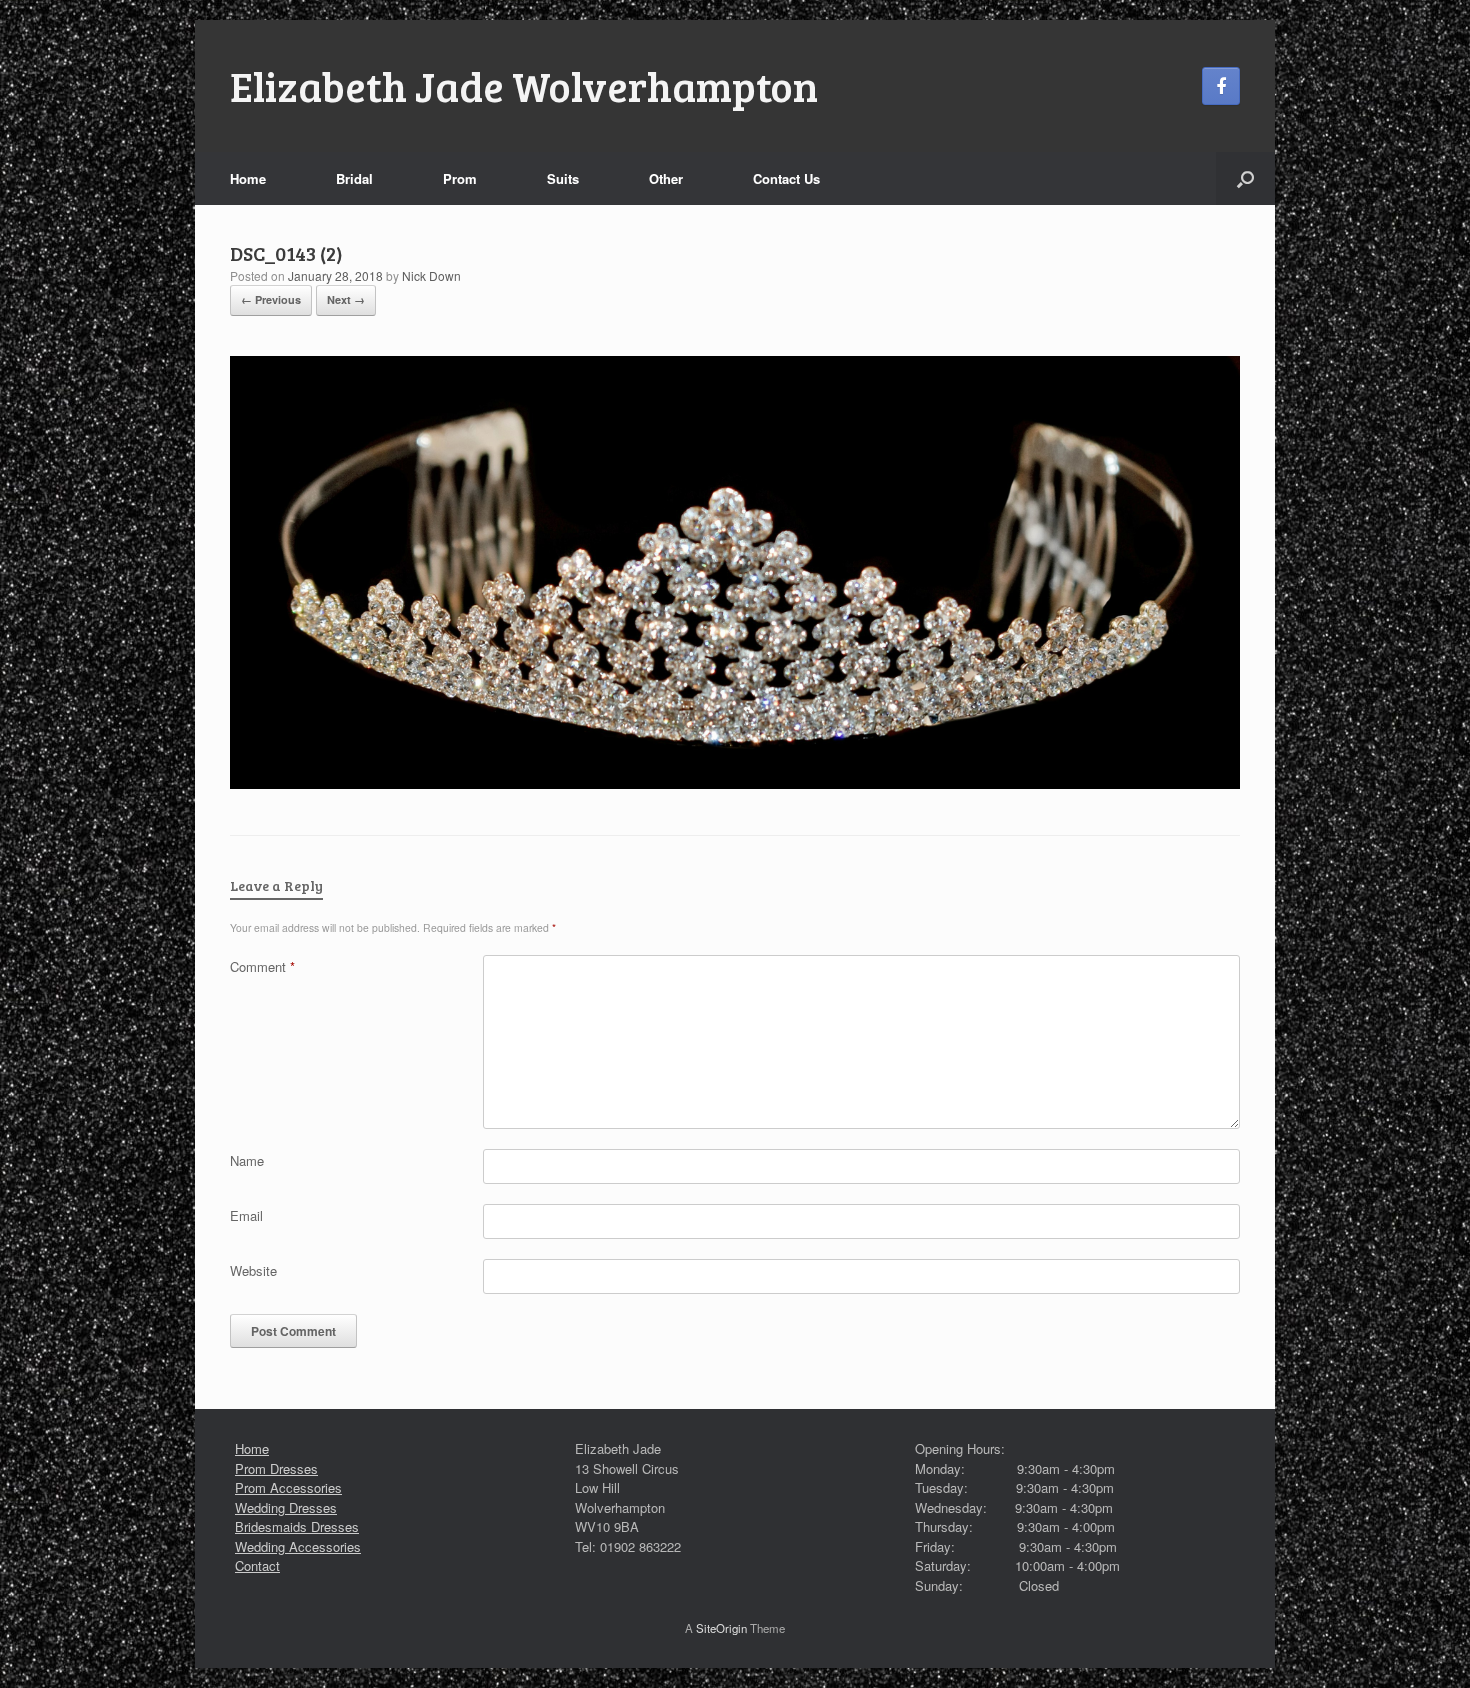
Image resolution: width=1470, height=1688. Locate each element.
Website (253, 1270)
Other (666, 178)
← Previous (271, 299)
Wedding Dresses (286, 1507)
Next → (346, 299)
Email (246, 1215)
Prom (460, 178)
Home (248, 178)
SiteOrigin (721, 1628)
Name (247, 1160)
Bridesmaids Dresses (297, 1526)
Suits (563, 178)
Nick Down (431, 275)
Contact (257, 1565)
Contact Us (786, 178)
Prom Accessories (288, 1487)
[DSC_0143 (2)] (735, 783)
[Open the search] (1245, 178)
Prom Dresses (276, 1468)
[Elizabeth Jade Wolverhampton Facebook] (1221, 86)
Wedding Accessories (298, 1546)
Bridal (354, 178)
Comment (262, 966)
